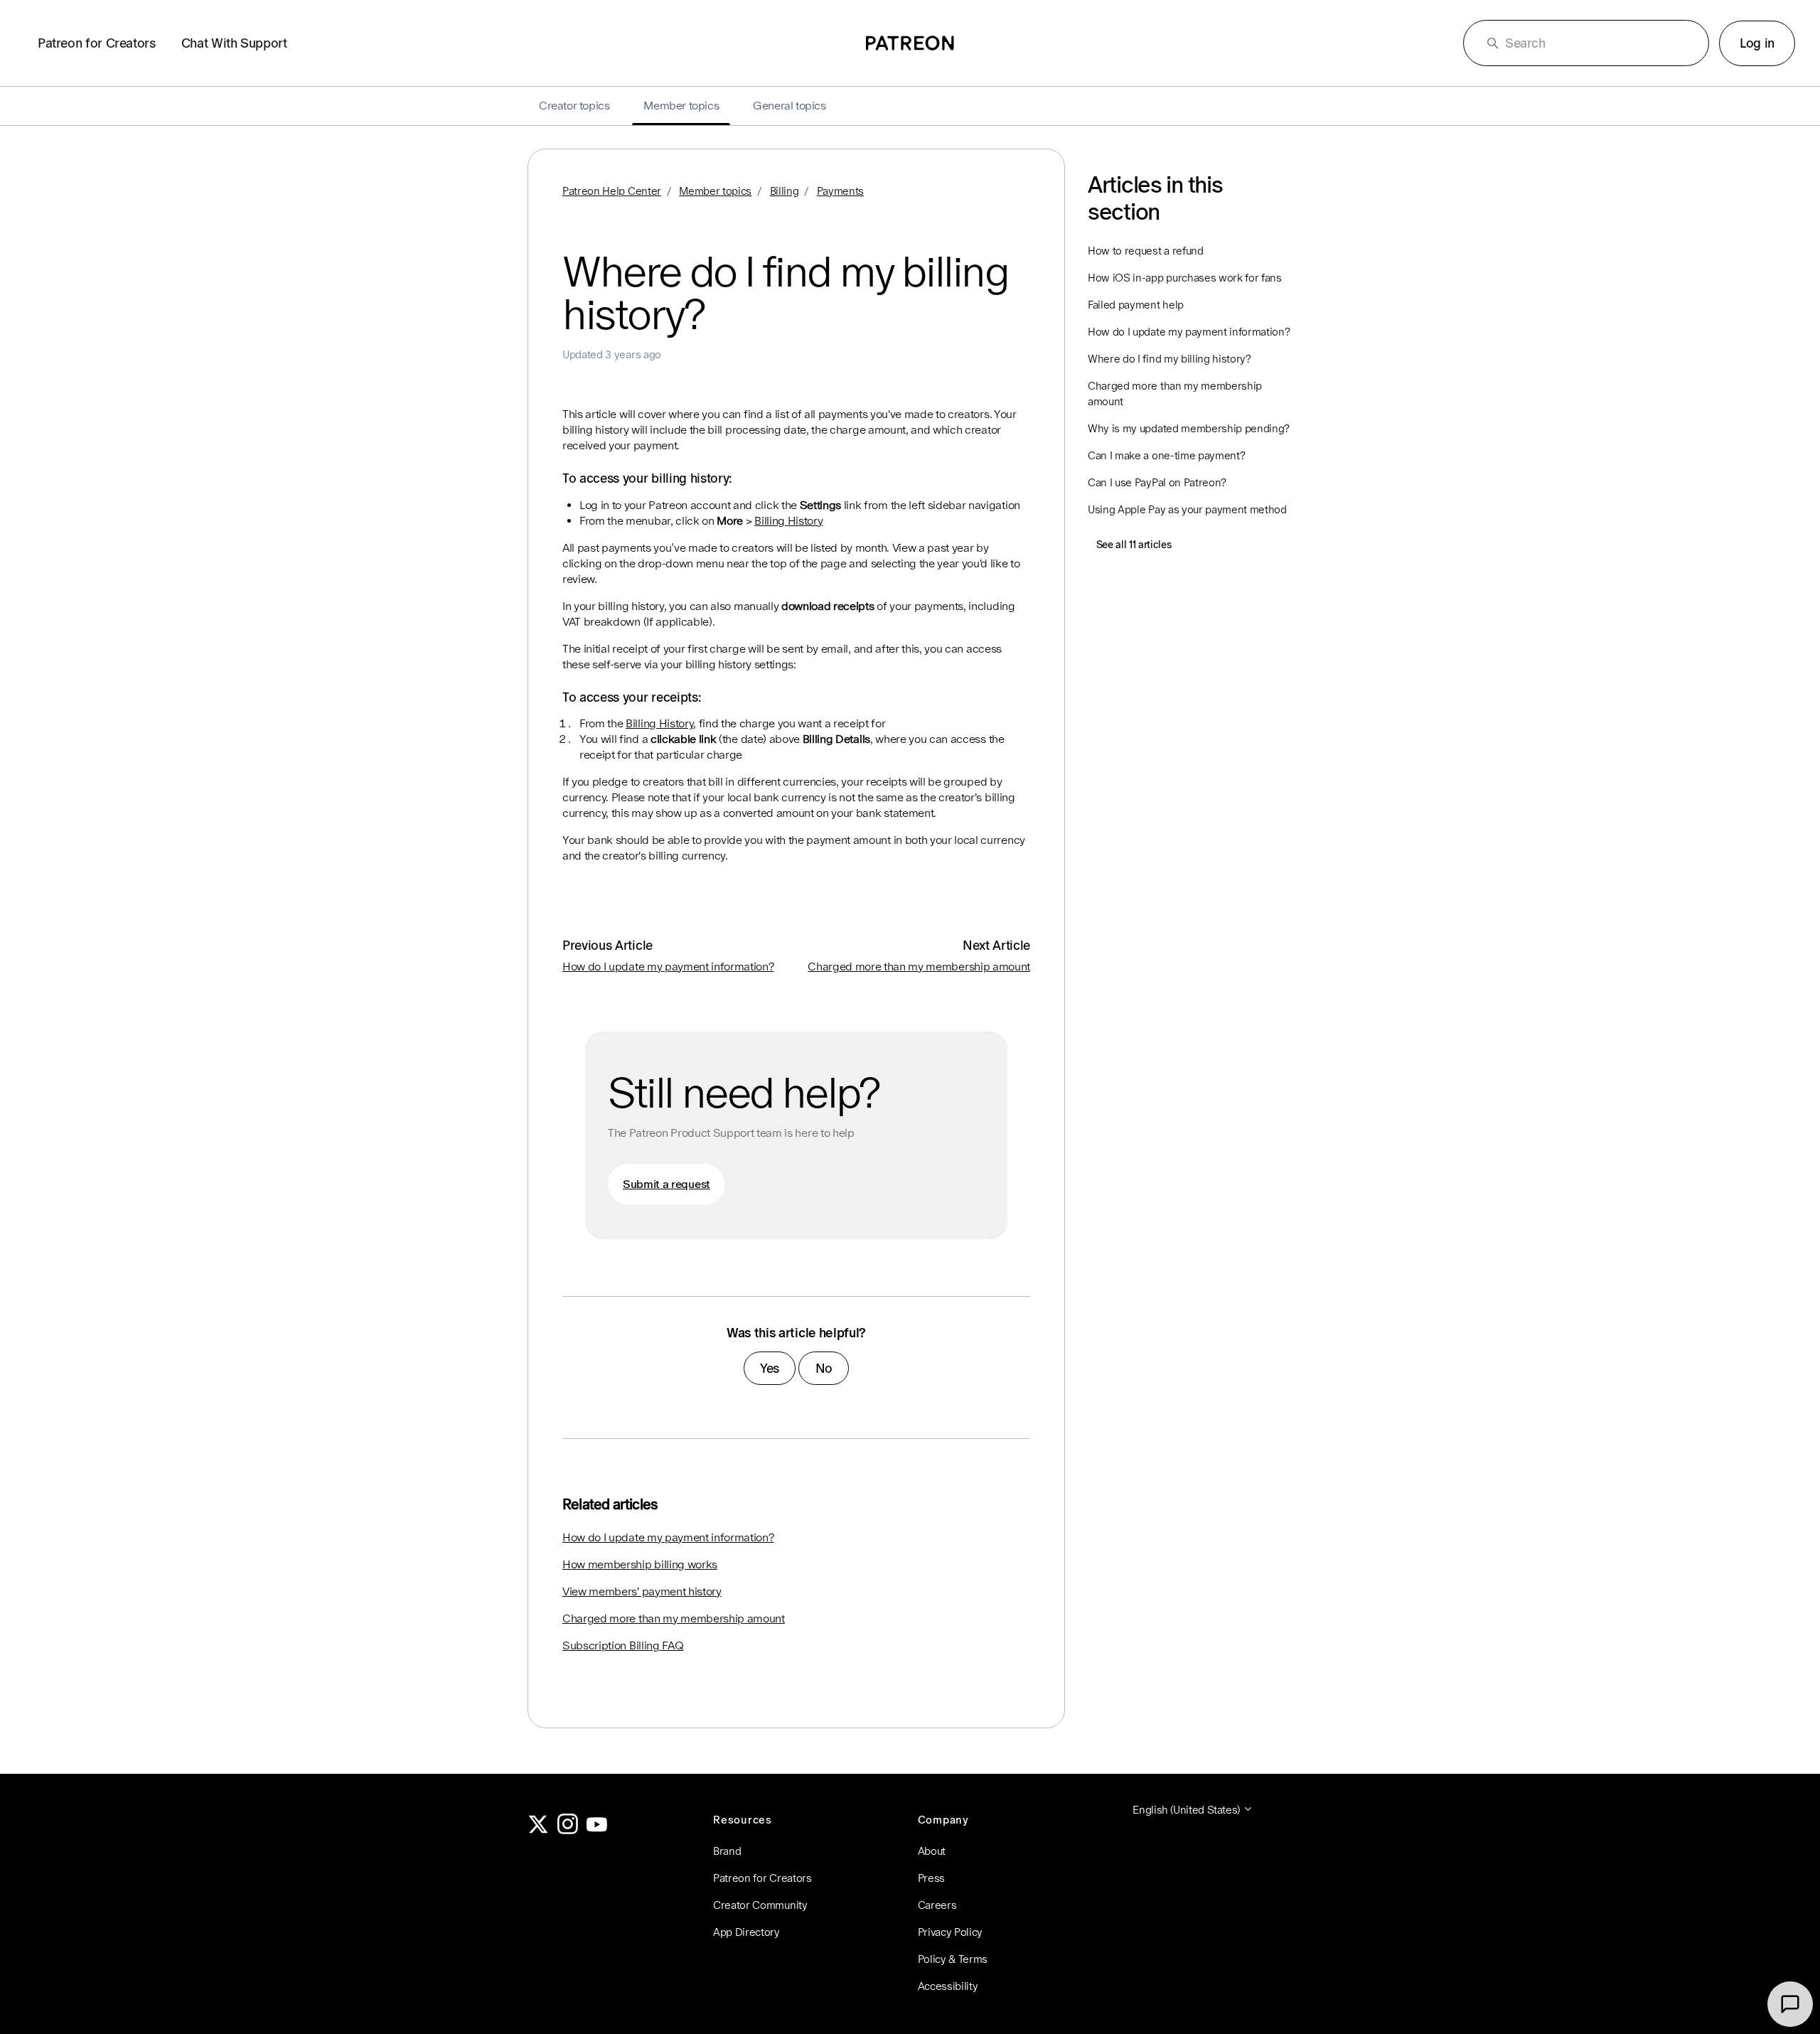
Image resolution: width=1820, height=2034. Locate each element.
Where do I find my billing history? (1169, 359)
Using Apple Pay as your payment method (1187, 509)
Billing (785, 191)
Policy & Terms (953, 1959)
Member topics (715, 191)
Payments (840, 191)
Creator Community (760, 1905)
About (932, 1851)
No (824, 1368)
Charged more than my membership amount (919, 967)
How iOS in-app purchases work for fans (1185, 278)
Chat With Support (234, 43)
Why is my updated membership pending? (1189, 428)
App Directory (746, 1932)
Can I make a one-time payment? (1166, 455)
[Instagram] (568, 1830)
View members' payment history (642, 1591)
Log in (1757, 43)
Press (931, 1878)
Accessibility (948, 1986)
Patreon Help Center (612, 191)
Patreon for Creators (97, 43)
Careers (937, 1905)
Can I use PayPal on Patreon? (1157, 482)
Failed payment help (1136, 305)
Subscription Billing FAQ (623, 1645)
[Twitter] (538, 1830)
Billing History (788, 521)
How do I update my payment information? (668, 967)
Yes (770, 1368)
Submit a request (667, 1184)
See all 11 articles (1134, 545)
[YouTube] (597, 1830)
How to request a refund (1146, 251)
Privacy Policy (951, 1932)
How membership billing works (640, 1564)
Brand (727, 1851)
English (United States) (1187, 1810)
